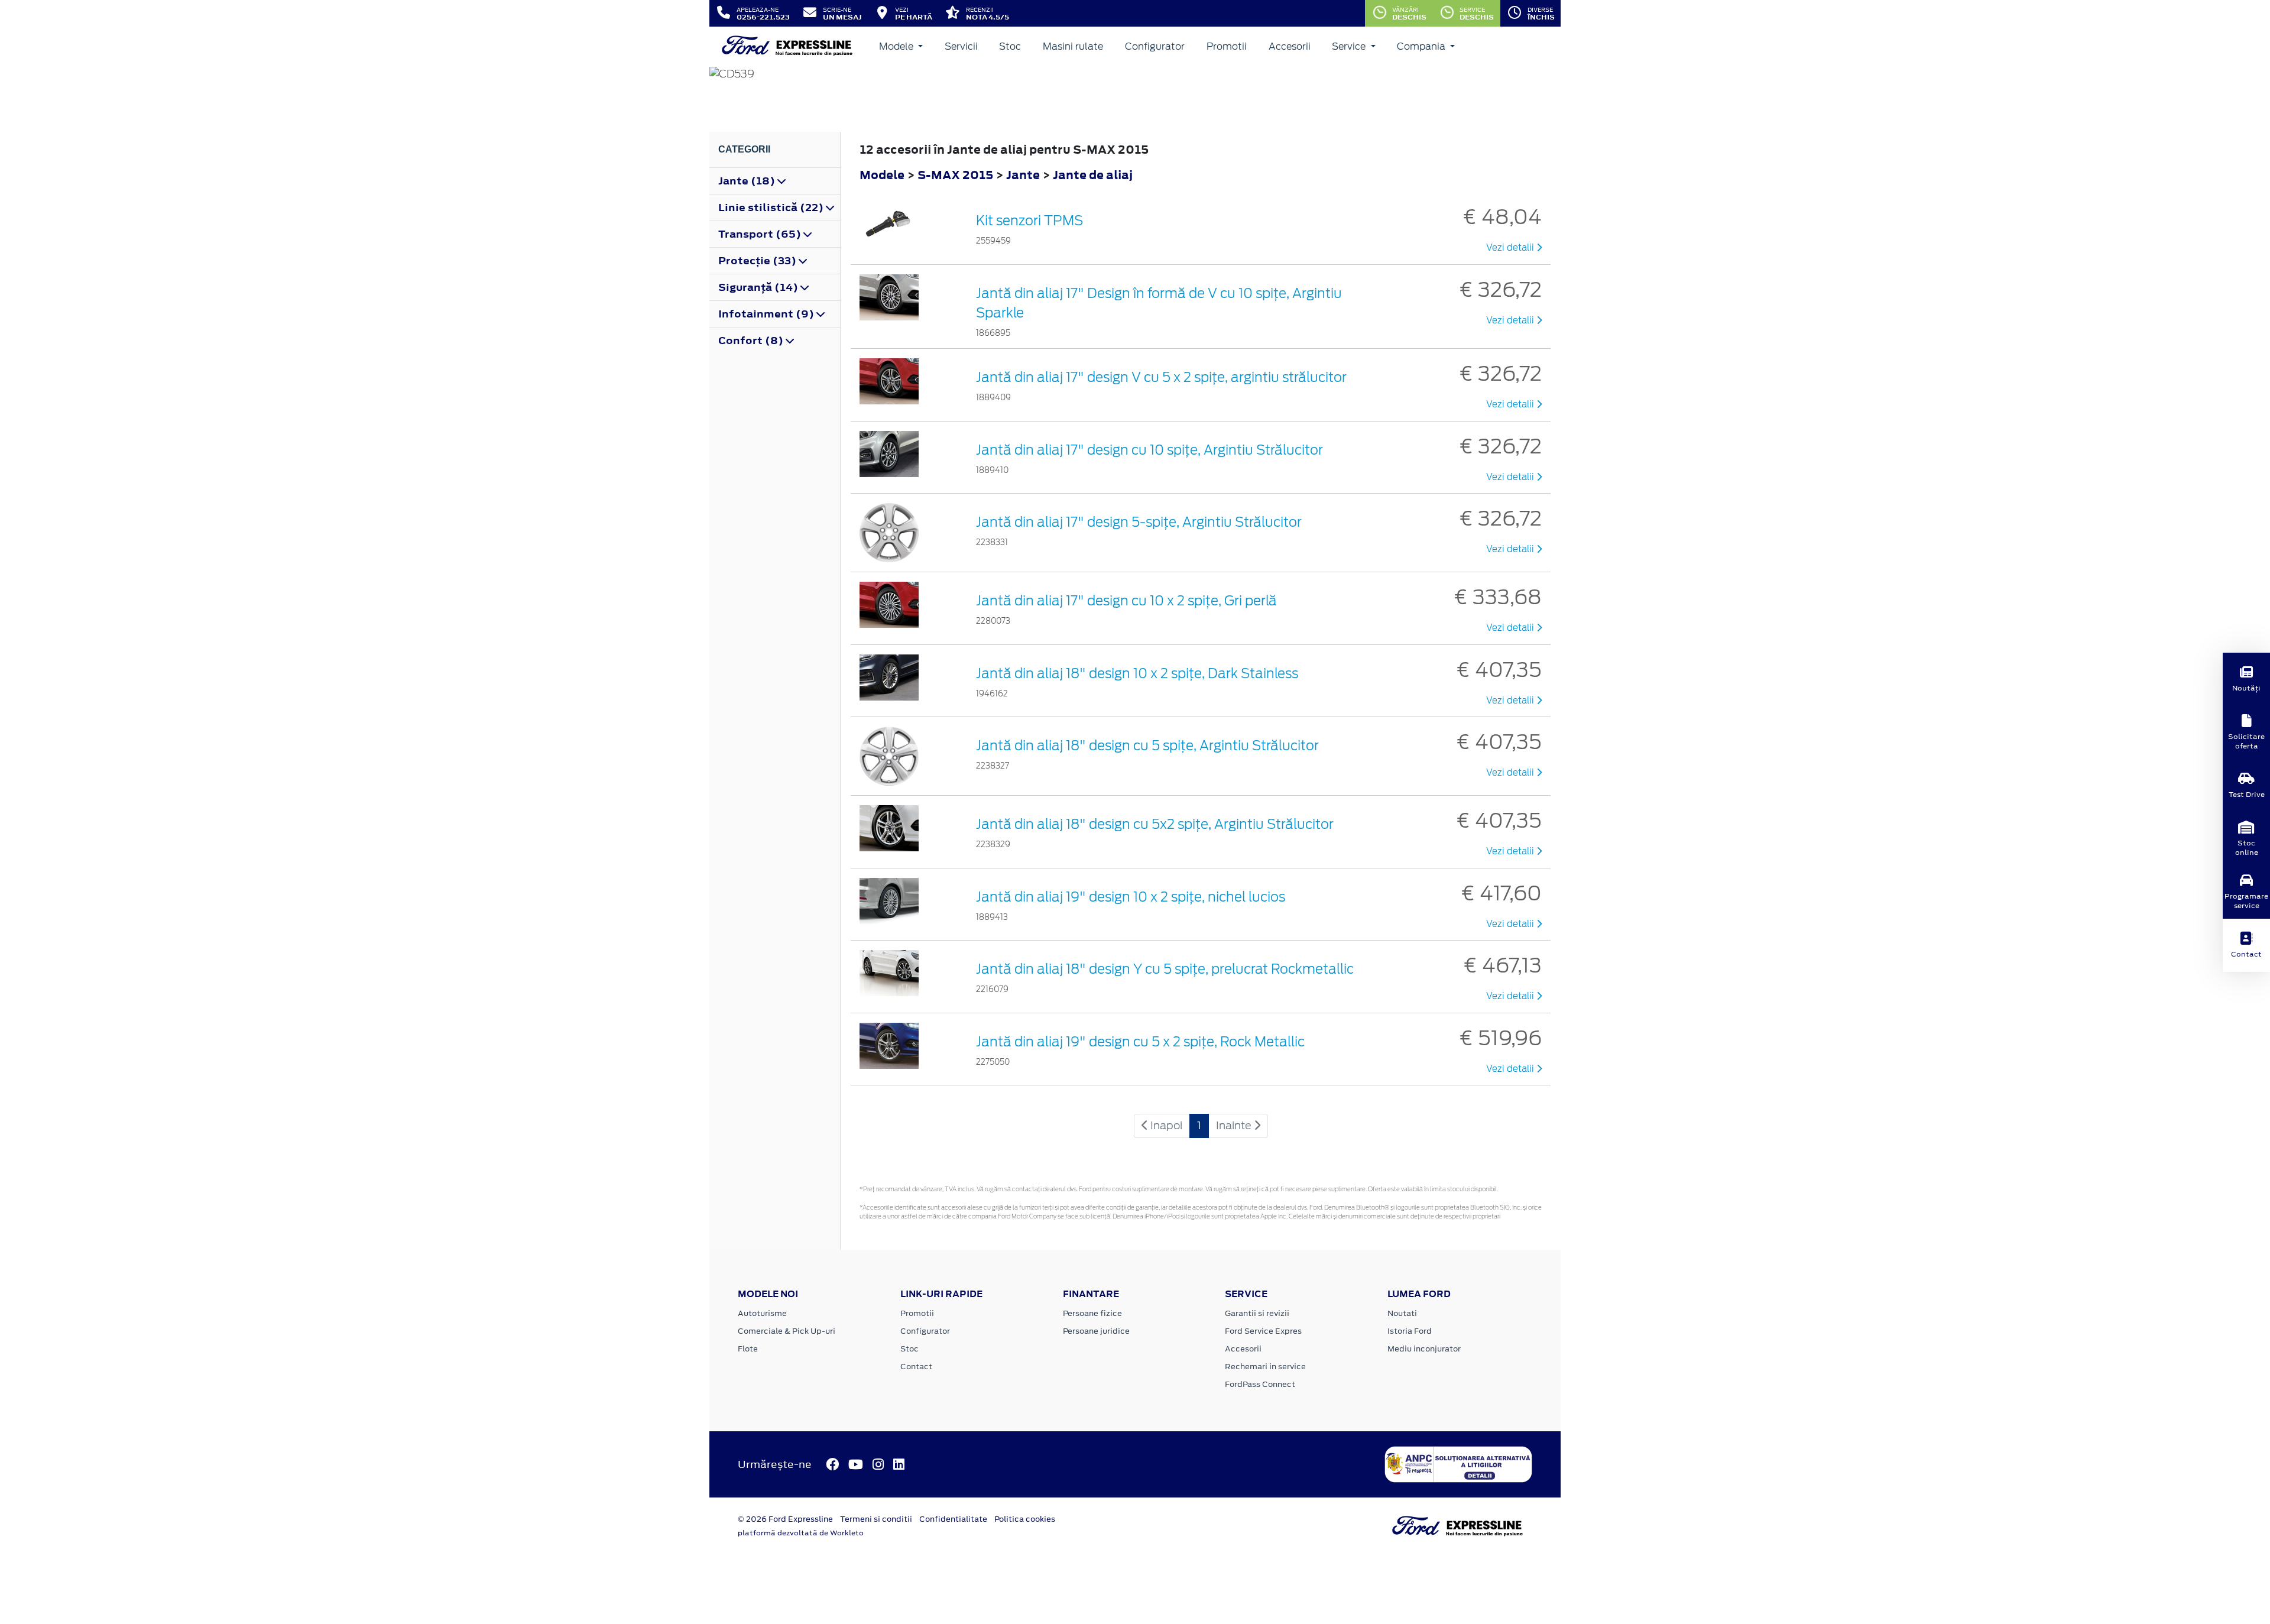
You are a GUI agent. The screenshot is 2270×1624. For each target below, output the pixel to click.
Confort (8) (752, 341)
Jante (1024, 175)
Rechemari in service (1265, 1367)
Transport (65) (761, 234)
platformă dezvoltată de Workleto (801, 1533)
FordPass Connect (1260, 1384)
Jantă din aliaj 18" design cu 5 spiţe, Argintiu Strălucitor (1147, 745)
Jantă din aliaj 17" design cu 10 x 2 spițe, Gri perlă (1126, 601)
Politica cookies (1025, 1519)
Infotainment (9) (767, 314)
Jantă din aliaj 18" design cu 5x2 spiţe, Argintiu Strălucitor (1155, 824)
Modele (897, 46)
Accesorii (1290, 46)
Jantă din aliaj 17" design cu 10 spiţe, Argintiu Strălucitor (1149, 450)
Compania (1422, 46)
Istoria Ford (1410, 1331)
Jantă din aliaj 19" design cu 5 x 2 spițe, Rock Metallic (1140, 1042)
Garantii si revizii (1257, 1313)
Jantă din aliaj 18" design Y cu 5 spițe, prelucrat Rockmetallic (1165, 969)
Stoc (1010, 46)
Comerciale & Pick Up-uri (787, 1331)
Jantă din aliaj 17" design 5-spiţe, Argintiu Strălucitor (1139, 522)
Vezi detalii (1511, 248)
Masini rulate (1073, 46)
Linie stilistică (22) (772, 208)
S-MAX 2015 (955, 175)
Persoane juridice (1096, 1331)
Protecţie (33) (758, 261)
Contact (916, 1367)
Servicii (961, 46)
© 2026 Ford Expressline (785, 1519)
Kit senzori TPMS (1029, 221)
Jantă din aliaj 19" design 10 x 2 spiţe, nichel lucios (1131, 897)
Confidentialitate (953, 1519)
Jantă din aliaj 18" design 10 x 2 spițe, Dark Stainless (1137, 673)
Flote (748, 1349)
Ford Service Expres (1263, 1331)
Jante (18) (748, 181)
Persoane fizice (1092, 1313)
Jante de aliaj (1093, 175)
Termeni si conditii (876, 1519)
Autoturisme (762, 1313)
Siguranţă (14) (759, 287)
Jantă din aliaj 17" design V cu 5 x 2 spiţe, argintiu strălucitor (1161, 377)
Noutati (1402, 1313)
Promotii (1227, 46)
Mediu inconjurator (1424, 1349)
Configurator (1155, 46)
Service (1350, 46)
